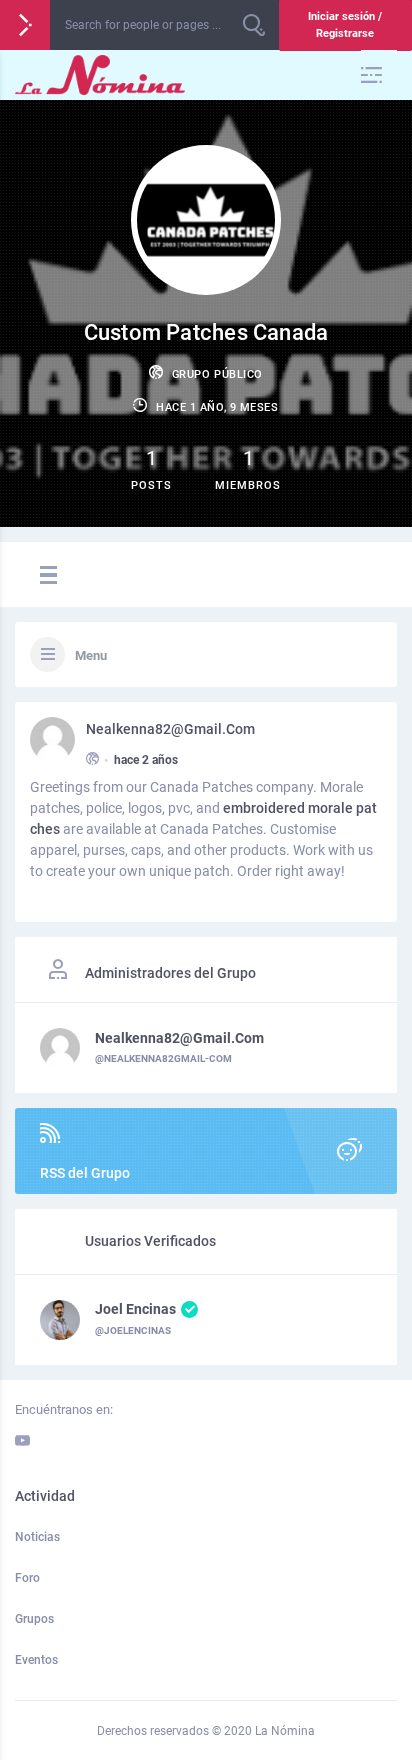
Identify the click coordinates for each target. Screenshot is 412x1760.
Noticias (37, 1537)
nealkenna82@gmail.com (170, 729)
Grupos (34, 1619)
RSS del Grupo (85, 1173)
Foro (27, 1578)
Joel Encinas (135, 1309)
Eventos (36, 1660)
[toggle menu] (46, 576)
